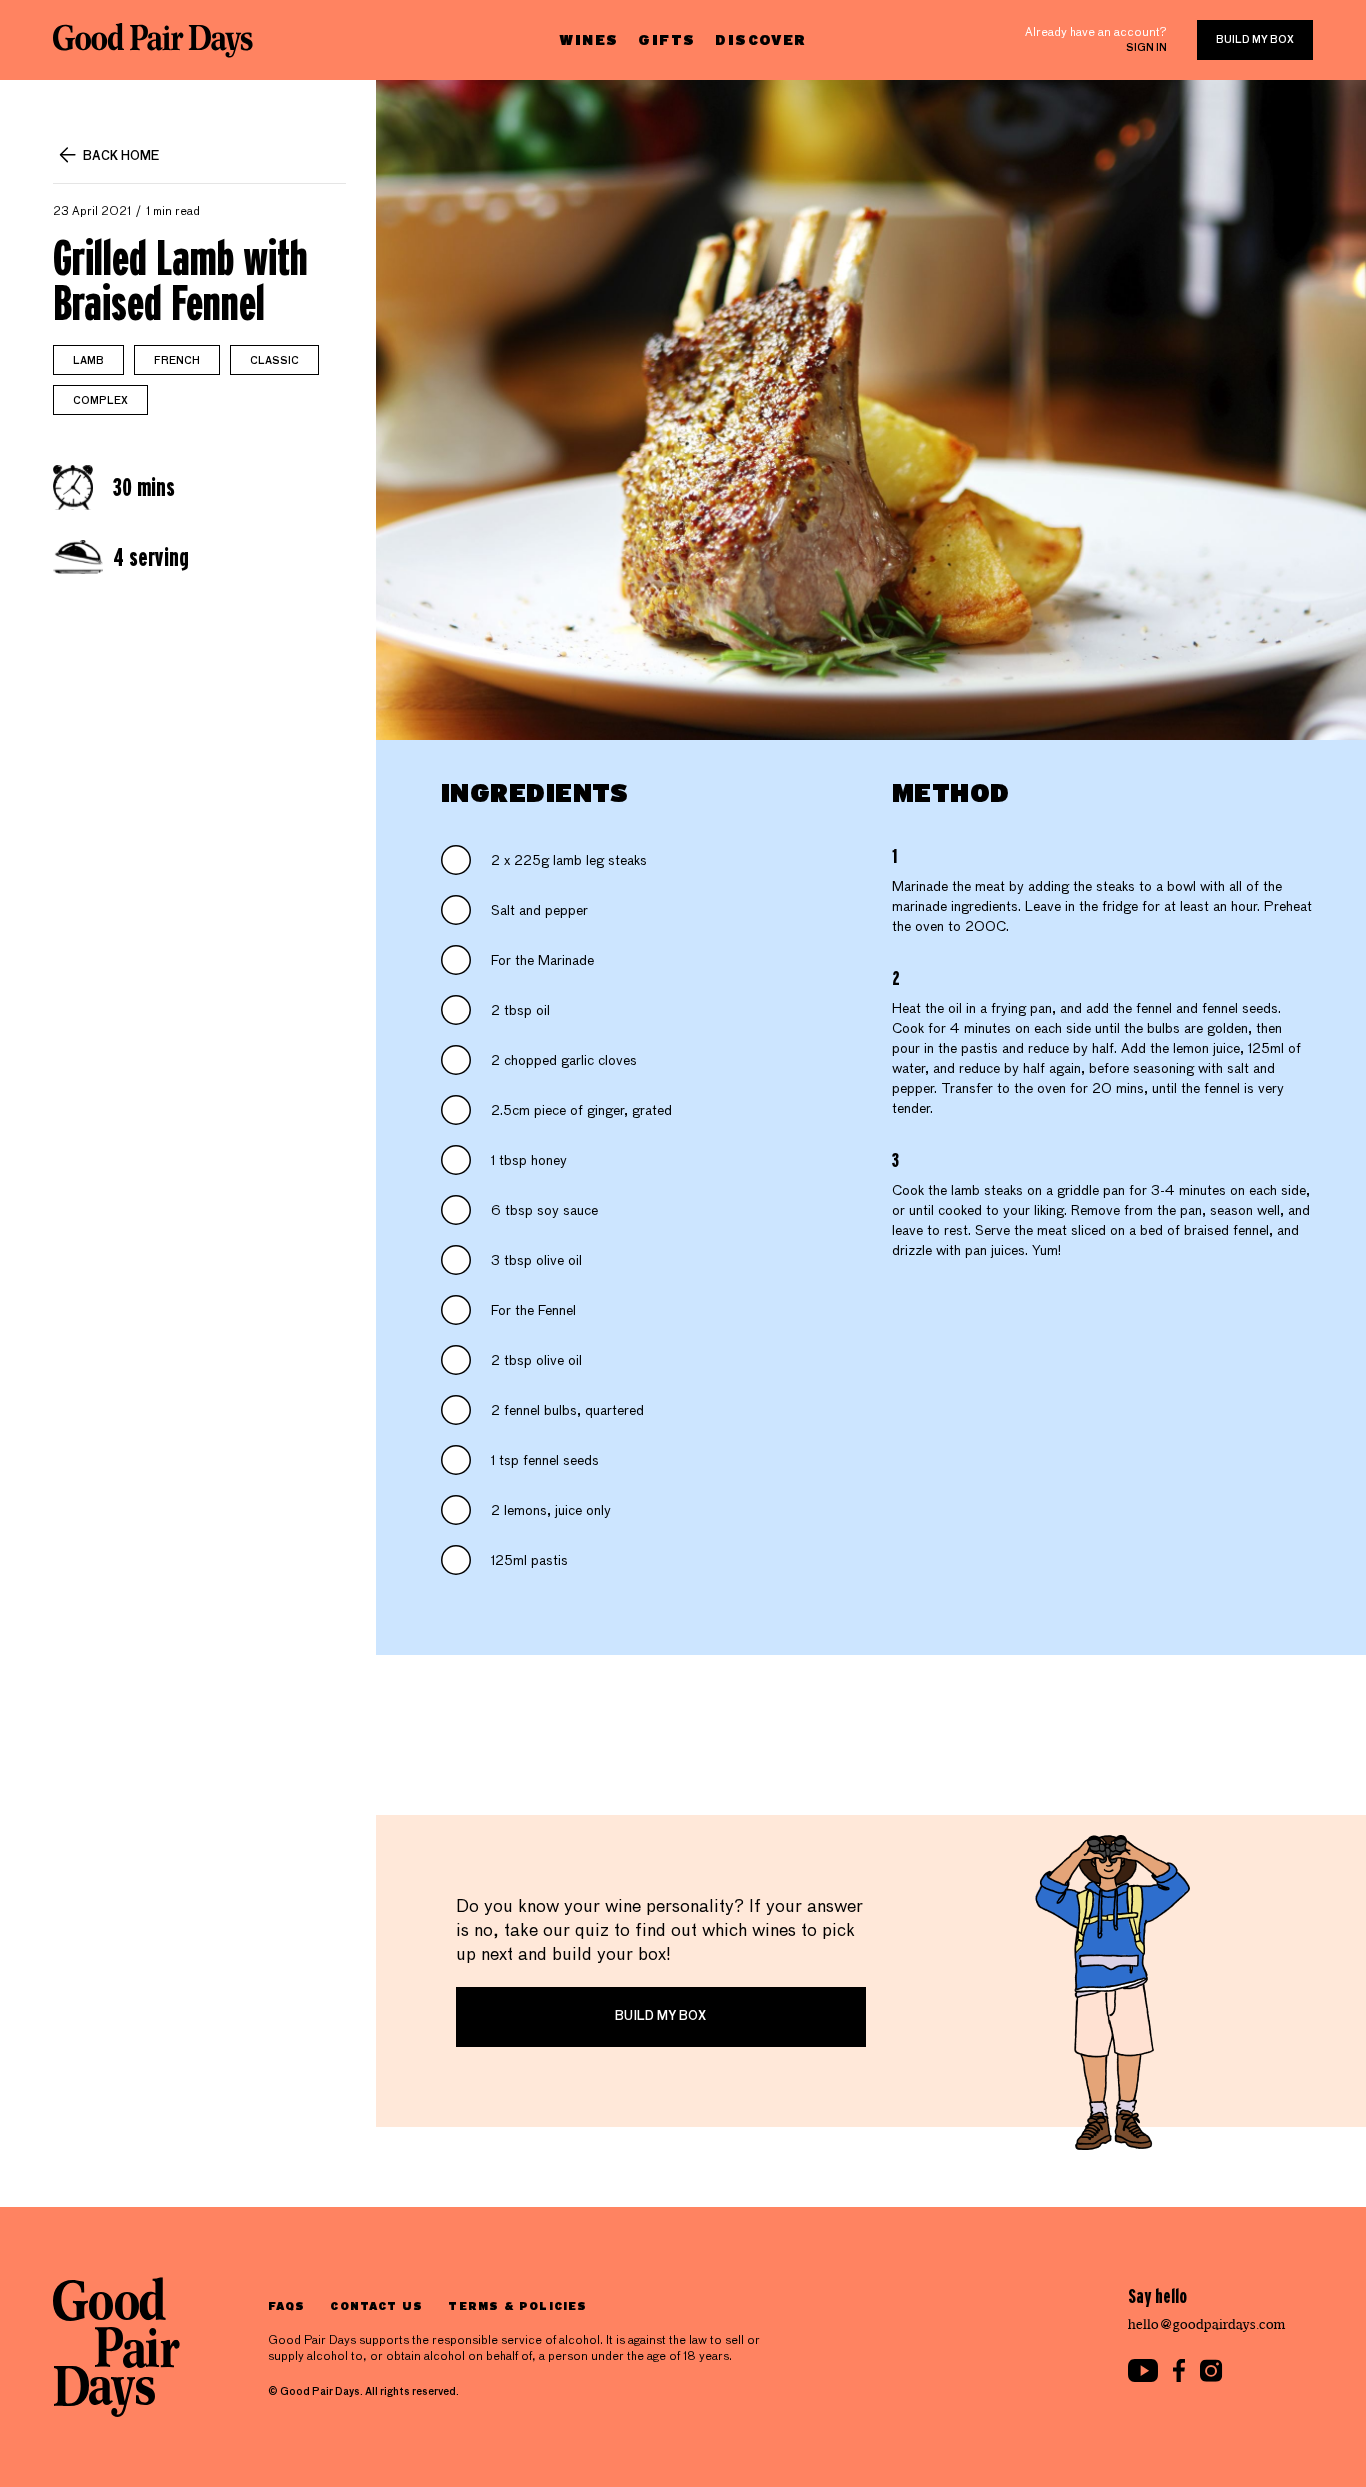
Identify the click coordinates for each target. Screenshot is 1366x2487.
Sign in (1146, 48)
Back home (121, 157)
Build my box (1255, 40)
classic (274, 361)
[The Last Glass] (153, 40)
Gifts (666, 39)
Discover (760, 39)
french (177, 361)
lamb (88, 361)
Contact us (376, 2305)
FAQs (286, 2305)
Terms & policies (517, 2305)
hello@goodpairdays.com (1207, 2324)
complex (100, 401)
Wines (588, 39)
